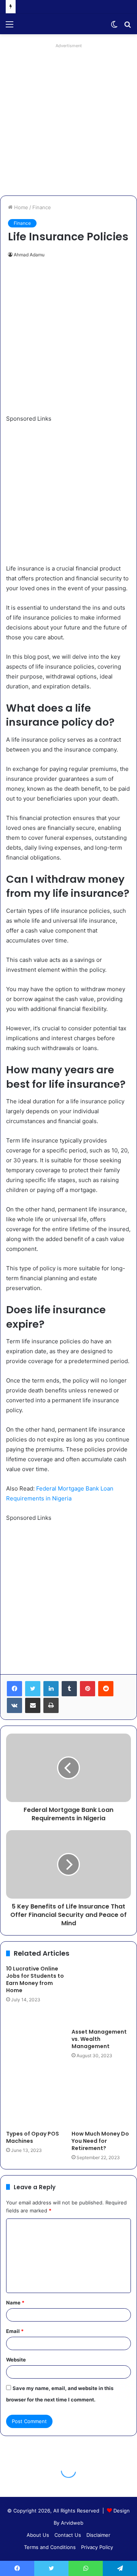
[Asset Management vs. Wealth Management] (101, 1995)
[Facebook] (14, 1689)
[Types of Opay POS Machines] (36, 2097)
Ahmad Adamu (29, 255)
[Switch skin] (114, 27)
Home (20, 207)
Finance (42, 207)
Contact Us (68, 2535)
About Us (38, 2535)
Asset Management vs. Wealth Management (99, 2039)
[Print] (51, 1705)
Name (15, 2303)
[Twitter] (33, 1689)
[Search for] (127, 27)
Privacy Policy (97, 2547)
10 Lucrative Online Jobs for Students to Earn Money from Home (35, 1979)
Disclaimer (98, 2535)
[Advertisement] (68, 119)
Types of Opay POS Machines (33, 2137)
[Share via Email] (33, 1705)
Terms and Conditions (50, 2547)
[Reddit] (106, 1689)
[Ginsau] (49, 24)
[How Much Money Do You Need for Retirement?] (101, 2097)
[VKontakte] (14, 1705)
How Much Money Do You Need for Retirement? (100, 2141)
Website (16, 2360)
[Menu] (10, 27)
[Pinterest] (88, 1689)
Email (15, 2331)
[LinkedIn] (51, 1689)
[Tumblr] (69, 1689)
